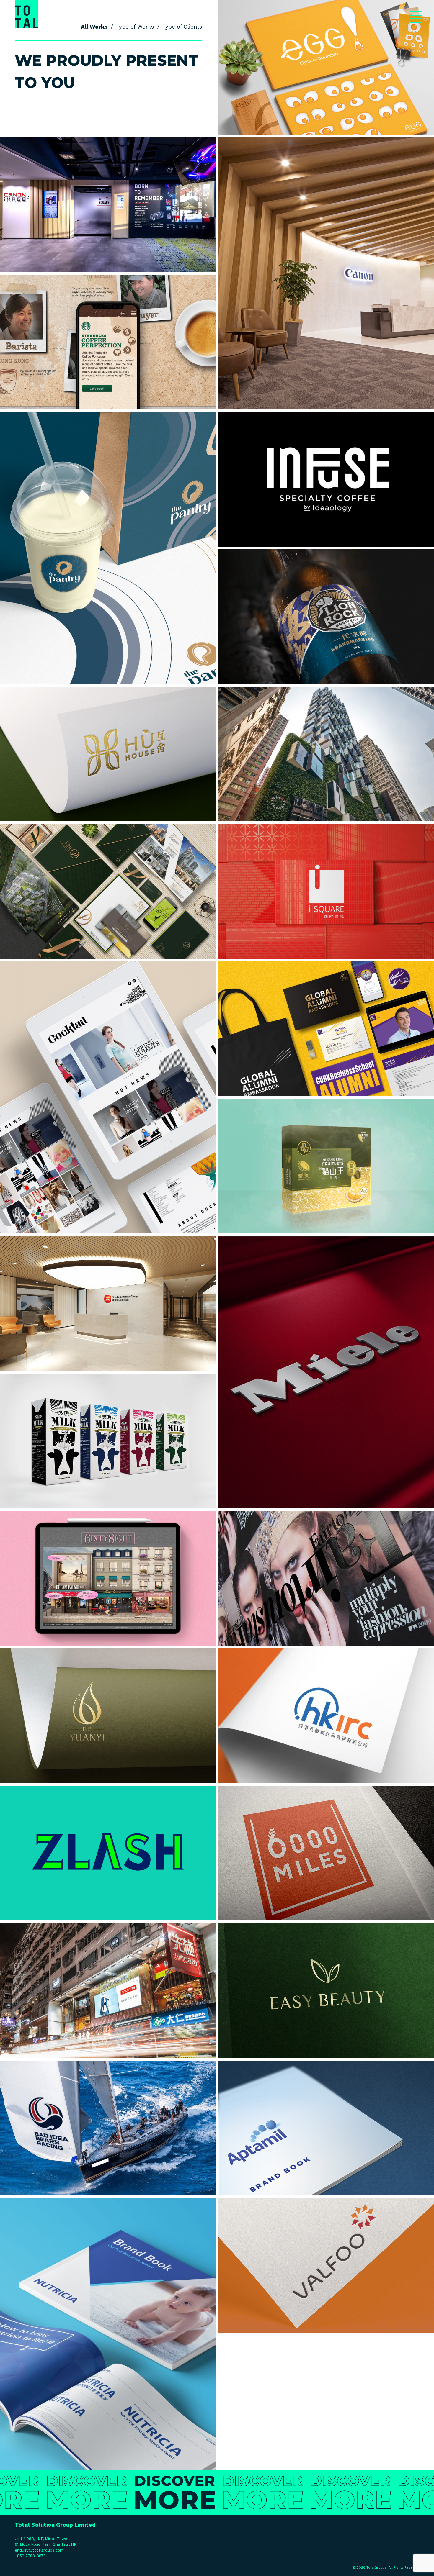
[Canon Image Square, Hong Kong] (108, 204)
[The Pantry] (108, 548)
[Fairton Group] (326, 1578)
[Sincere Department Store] (108, 1990)
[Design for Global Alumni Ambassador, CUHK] (326, 1029)
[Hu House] (108, 754)
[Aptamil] (326, 2128)
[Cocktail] (108, 1097)
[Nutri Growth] (108, 1441)
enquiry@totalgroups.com (39, 2550)
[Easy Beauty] (326, 1990)
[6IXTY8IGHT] (108, 1578)
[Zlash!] (108, 1853)
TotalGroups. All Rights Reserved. (394, 2568)
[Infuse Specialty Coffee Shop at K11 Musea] (326, 479)
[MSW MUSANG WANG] (326, 1166)
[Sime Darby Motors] (108, 1304)
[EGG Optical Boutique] (326, 67)
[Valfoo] (326, 2265)
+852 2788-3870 (30, 2556)
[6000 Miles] (326, 1853)
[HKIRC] (326, 1716)
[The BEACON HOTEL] (326, 754)
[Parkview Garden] (108, 892)
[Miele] (326, 1372)
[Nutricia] (108, 2334)
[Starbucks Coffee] (108, 342)
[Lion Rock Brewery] (326, 617)
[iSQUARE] (326, 892)
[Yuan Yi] (108, 1716)
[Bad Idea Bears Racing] (108, 2128)
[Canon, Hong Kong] (326, 273)
